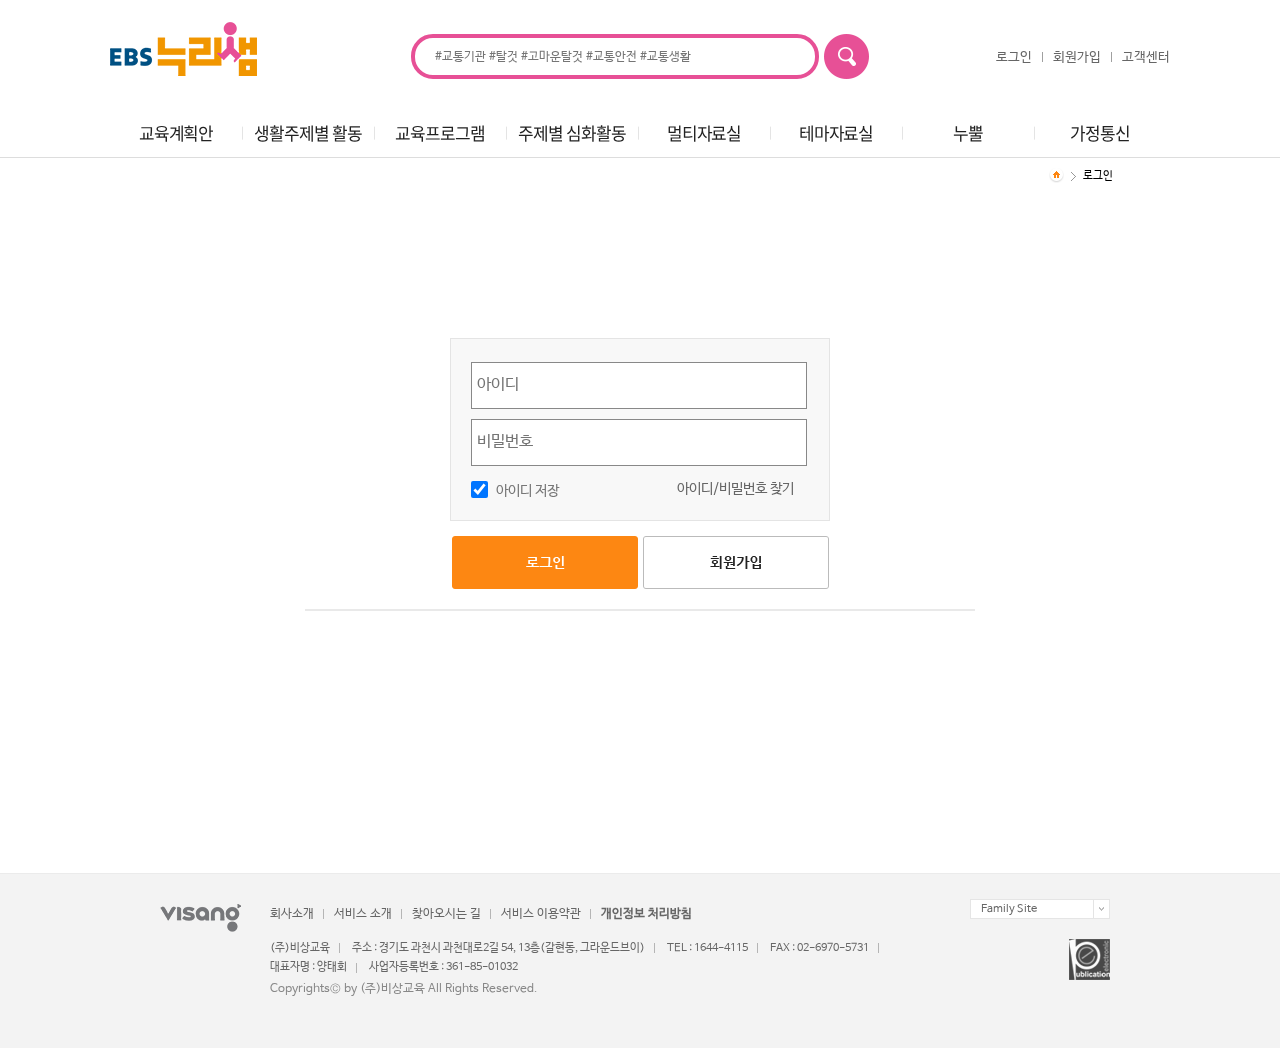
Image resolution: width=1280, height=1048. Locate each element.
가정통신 (1100, 132)
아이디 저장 (527, 491)
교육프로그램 (439, 132)
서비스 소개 (363, 914)
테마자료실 (836, 132)
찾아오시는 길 (446, 914)
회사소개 (292, 914)
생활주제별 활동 (307, 132)
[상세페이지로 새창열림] (1089, 960)
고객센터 (1146, 57)
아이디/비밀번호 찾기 (735, 489)
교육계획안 (176, 132)
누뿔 (968, 132)
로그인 (1014, 57)
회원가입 (1077, 57)
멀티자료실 (704, 132)
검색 (846, 56)
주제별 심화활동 (571, 132)
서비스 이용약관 (541, 914)
